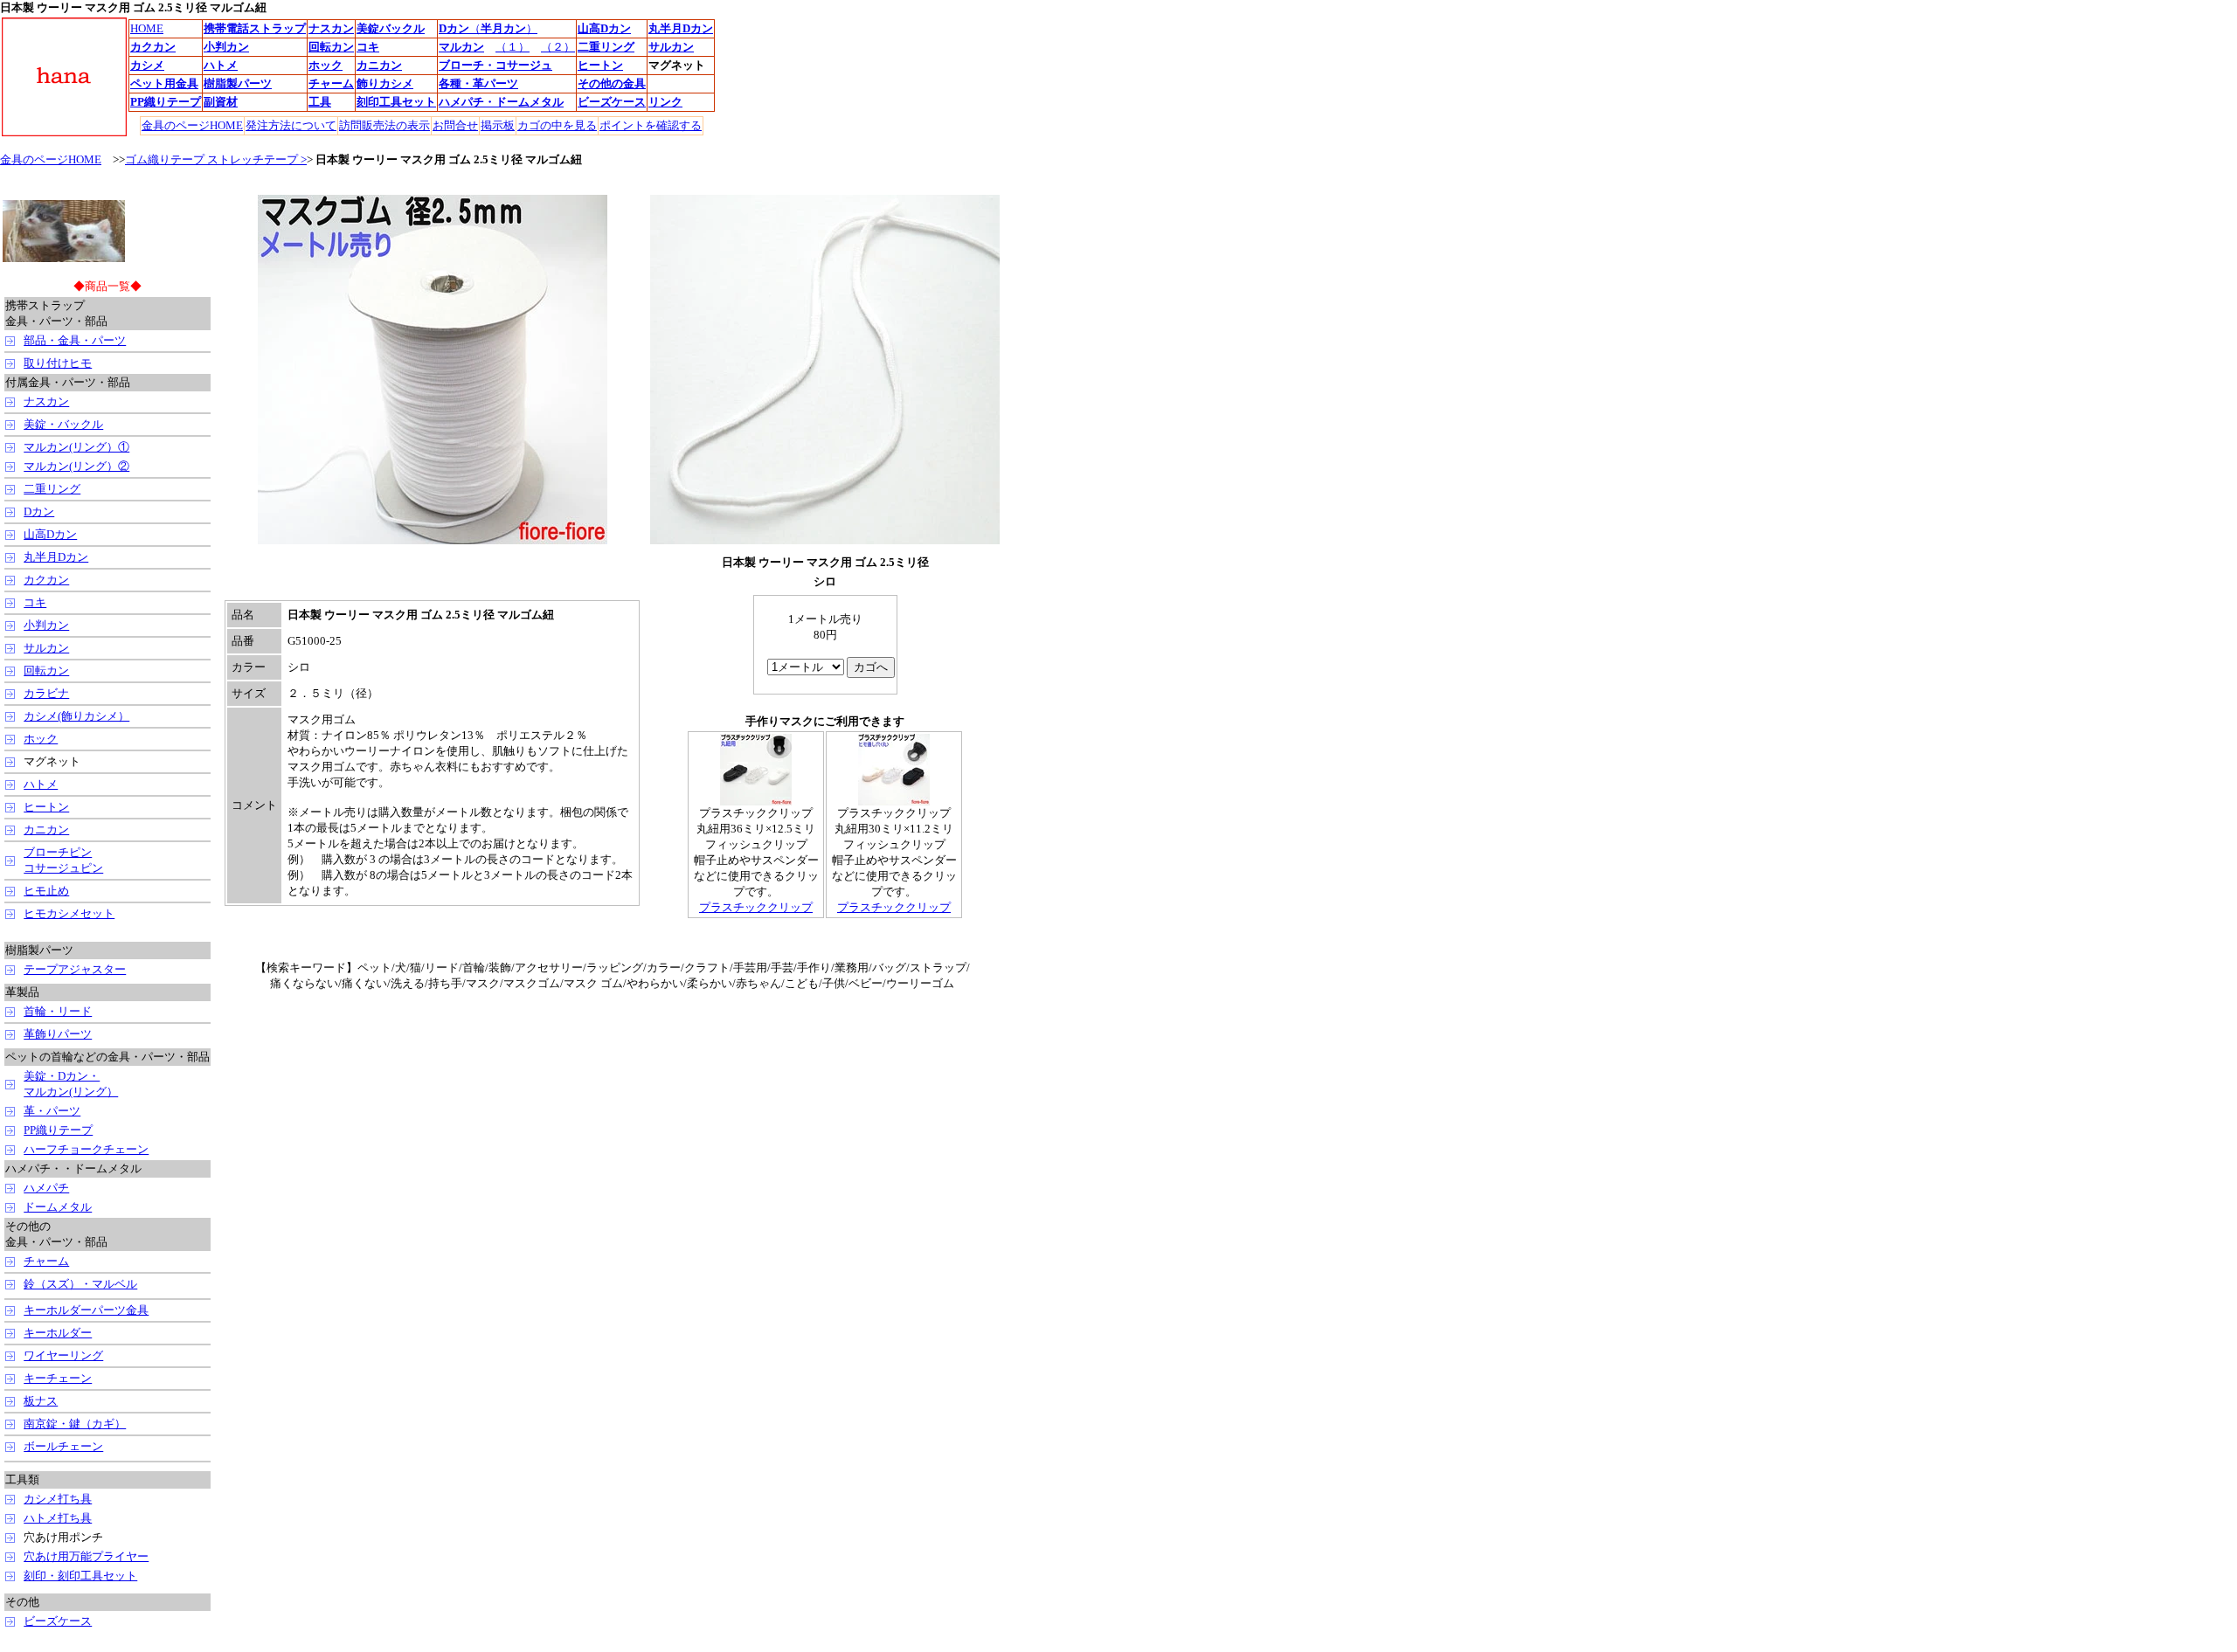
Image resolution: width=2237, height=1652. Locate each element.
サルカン (46, 648)
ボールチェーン (63, 1446)
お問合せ (455, 125)
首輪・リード (58, 1011)
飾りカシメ (385, 83)
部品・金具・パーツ (75, 340)
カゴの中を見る (557, 125)
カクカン (46, 580)
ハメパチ (46, 1188)
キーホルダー (58, 1333)
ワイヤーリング (63, 1355)
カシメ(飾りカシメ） (76, 716)
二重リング (52, 489)
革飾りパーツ (58, 1034)
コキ (35, 602)
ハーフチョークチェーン (86, 1149)
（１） (513, 47)
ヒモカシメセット (69, 913)
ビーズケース (58, 1621)
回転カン (46, 670)
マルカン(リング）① (76, 447)
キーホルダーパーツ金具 (86, 1310)
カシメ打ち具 (58, 1499)
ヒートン (46, 807)
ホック (41, 739)
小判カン (46, 625)
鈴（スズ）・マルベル (80, 1284)
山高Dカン (50, 534)
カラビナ (46, 693)
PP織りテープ (58, 1130)
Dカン (454, 28)
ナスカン (46, 401)
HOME (147, 28)
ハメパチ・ (467, 102)
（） (503, 28)
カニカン (379, 65)
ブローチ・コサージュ (495, 65)
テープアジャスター (75, 969)
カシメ (147, 65)
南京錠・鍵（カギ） (75, 1424)
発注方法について (291, 125)
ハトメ (221, 65)
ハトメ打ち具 (58, 1518)
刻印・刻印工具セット (80, 1576)
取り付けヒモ (58, 363)
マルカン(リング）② (76, 466)
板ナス (41, 1401)
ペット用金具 (164, 83)
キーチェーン (58, 1378)
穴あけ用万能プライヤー (86, 1556)
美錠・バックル (63, 424)
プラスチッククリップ (756, 907)
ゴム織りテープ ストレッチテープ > (216, 159)
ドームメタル (530, 102)
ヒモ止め (46, 891)
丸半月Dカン (681, 28)
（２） (558, 47)
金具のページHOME (51, 159)
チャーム (331, 83)
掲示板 (498, 125)
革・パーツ (52, 1111)
